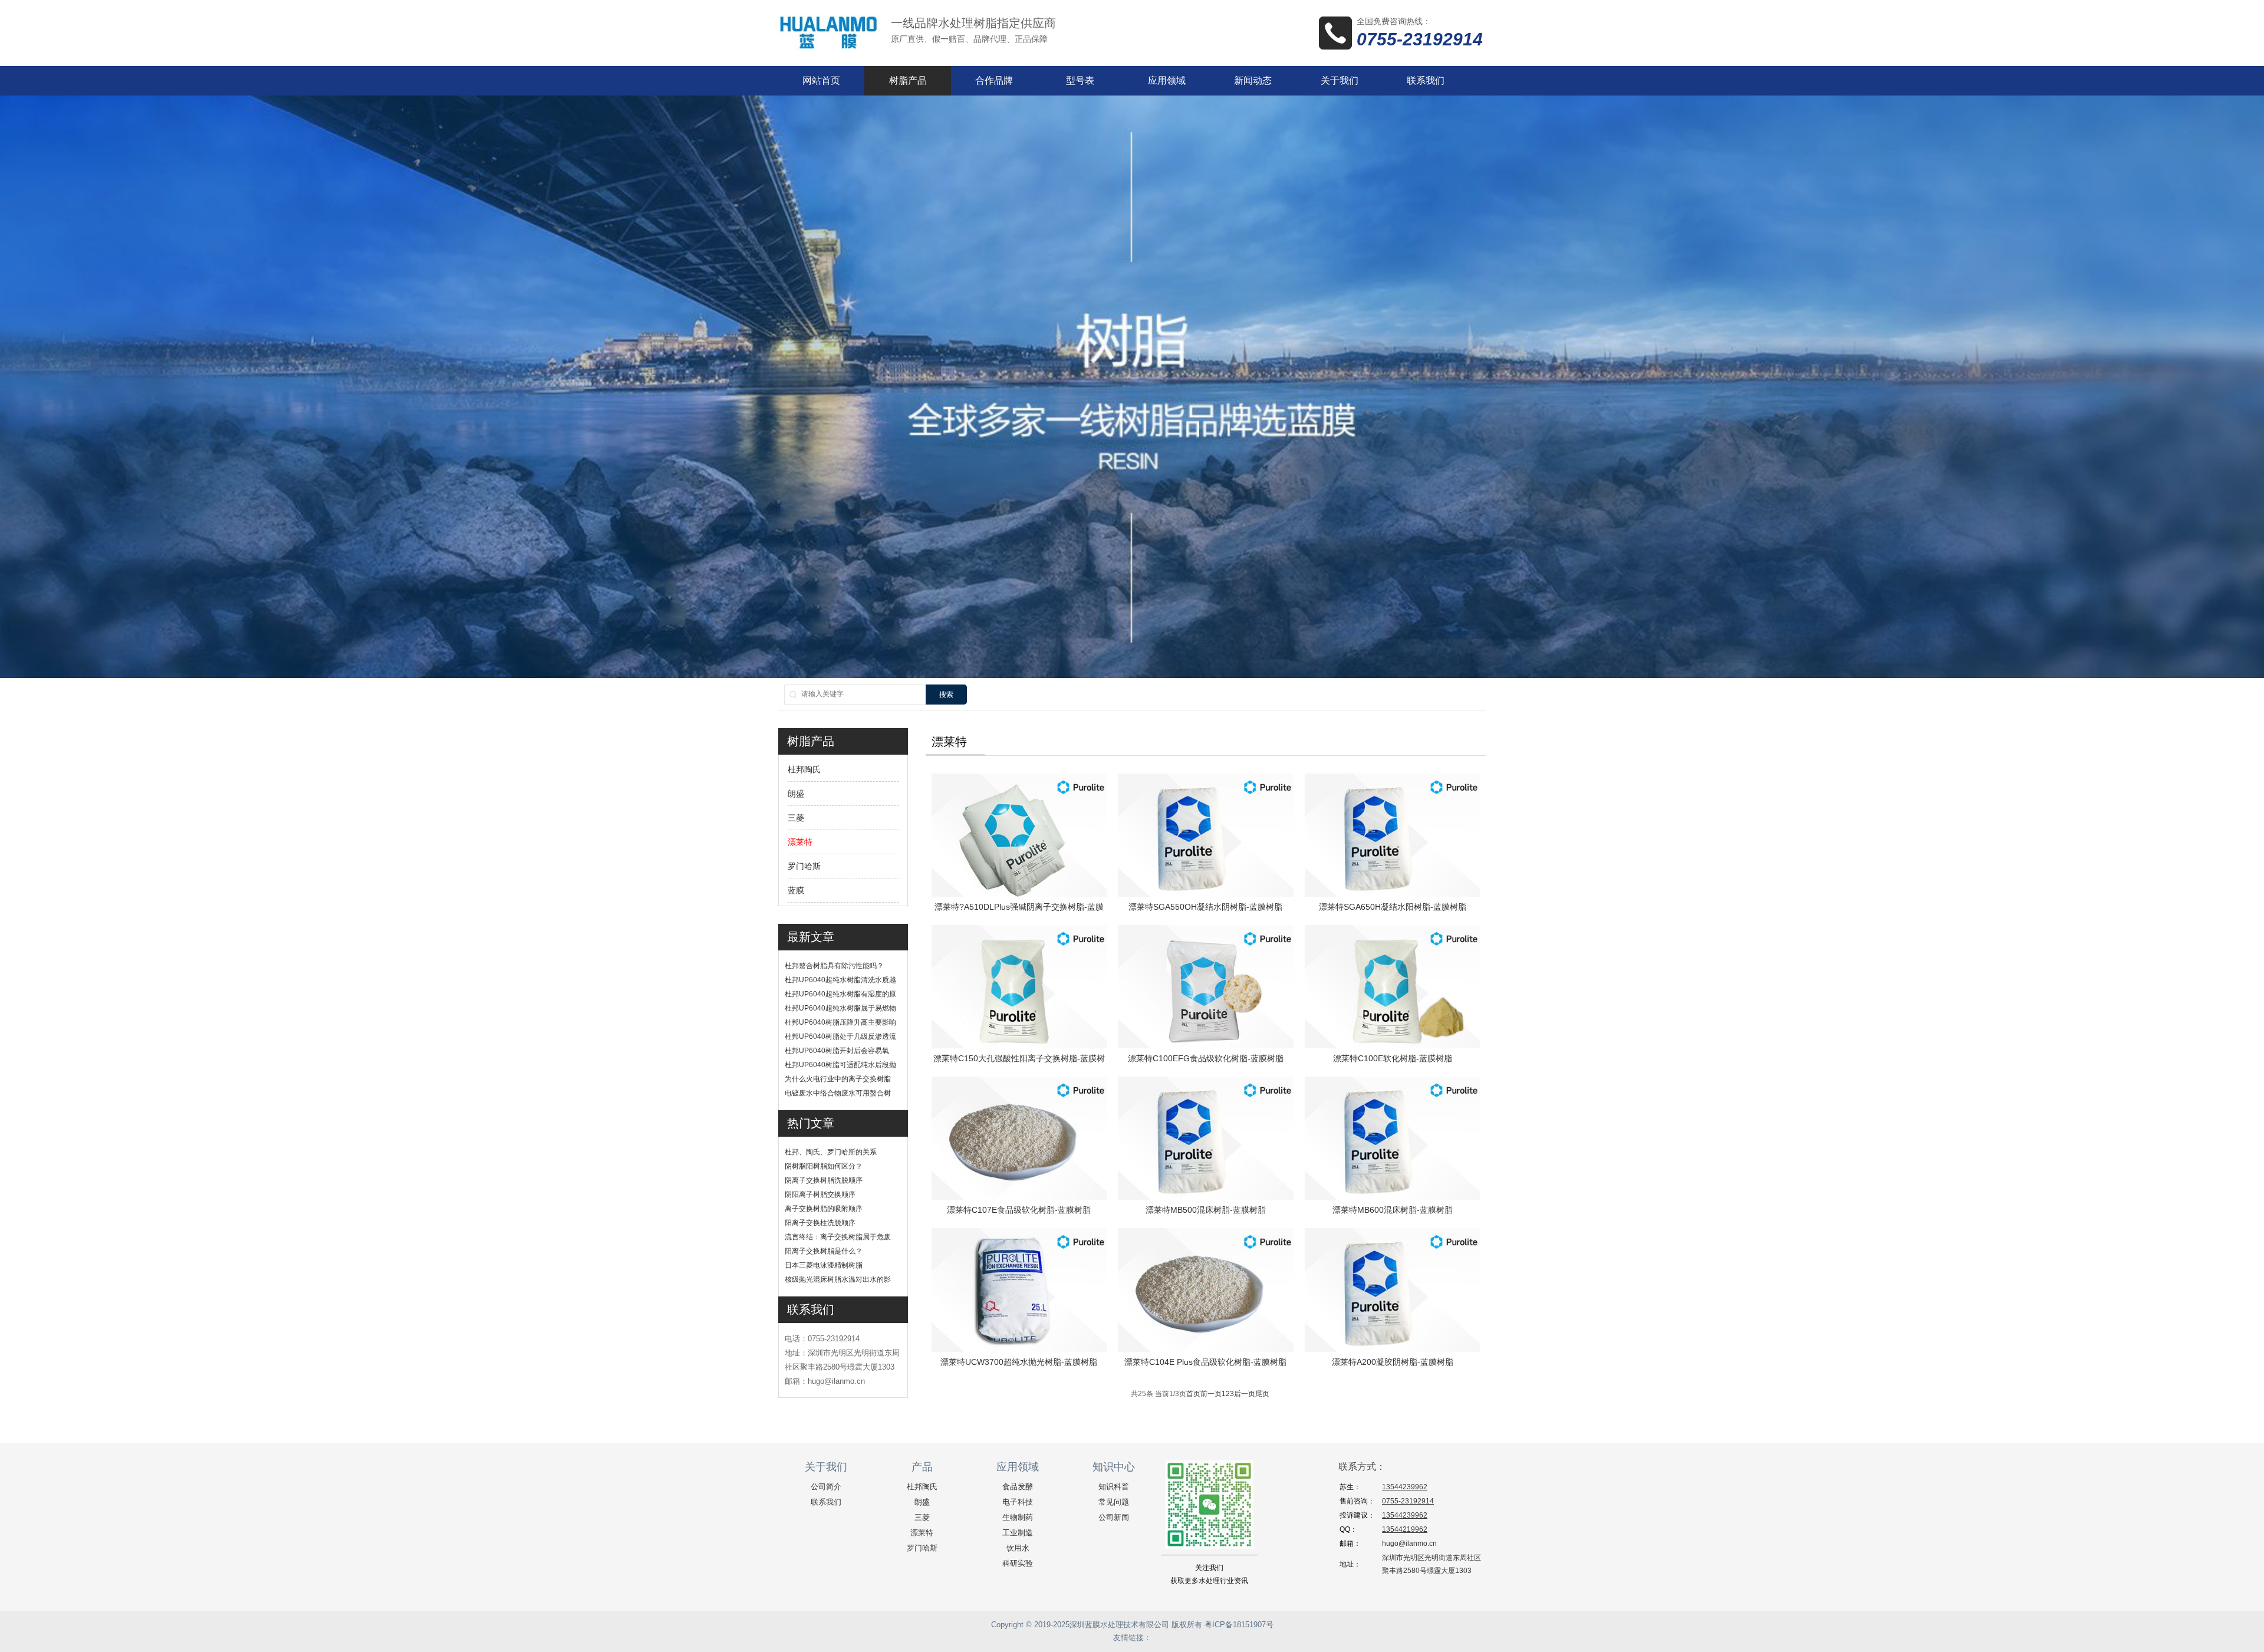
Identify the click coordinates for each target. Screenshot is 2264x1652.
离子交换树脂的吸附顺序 (824, 1209)
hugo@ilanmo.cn (1409, 1544)
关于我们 (1340, 80)
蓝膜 (796, 890)
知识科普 (1114, 1487)
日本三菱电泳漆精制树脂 (824, 1265)
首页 (1193, 1394)
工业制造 (1018, 1533)
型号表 (1080, 80)
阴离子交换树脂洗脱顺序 (824, 1180)
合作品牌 (994, 80)
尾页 (1262, 1394)
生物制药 (1018, 1517)
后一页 (1245, 1394)
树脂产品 (908, 80)
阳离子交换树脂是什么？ (824, 1251)
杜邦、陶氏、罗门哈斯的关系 (831, 1152)
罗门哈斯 (804, 866)
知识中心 (1114, 1467)
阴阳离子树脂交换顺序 (820, 1194)
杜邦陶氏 (804, 769)
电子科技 (1018, 1502)
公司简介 (826, 1487)
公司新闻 (1114, 1517)
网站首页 (821, 80)
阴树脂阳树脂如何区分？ (824, 1166)
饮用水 (1018, 1548)
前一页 (1211, 1394)
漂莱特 (800, 842)
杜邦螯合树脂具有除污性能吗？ (834, 966)
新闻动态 (1253, 80)
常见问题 (1114, 1502)
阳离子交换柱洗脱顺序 (820, 1223)
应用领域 (1167, 80)
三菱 (796, 818)
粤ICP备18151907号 (1239, 1625)
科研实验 (1018, 1563)
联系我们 (1426, 80)
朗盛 (796, 794)
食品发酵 (1018, 1487)
